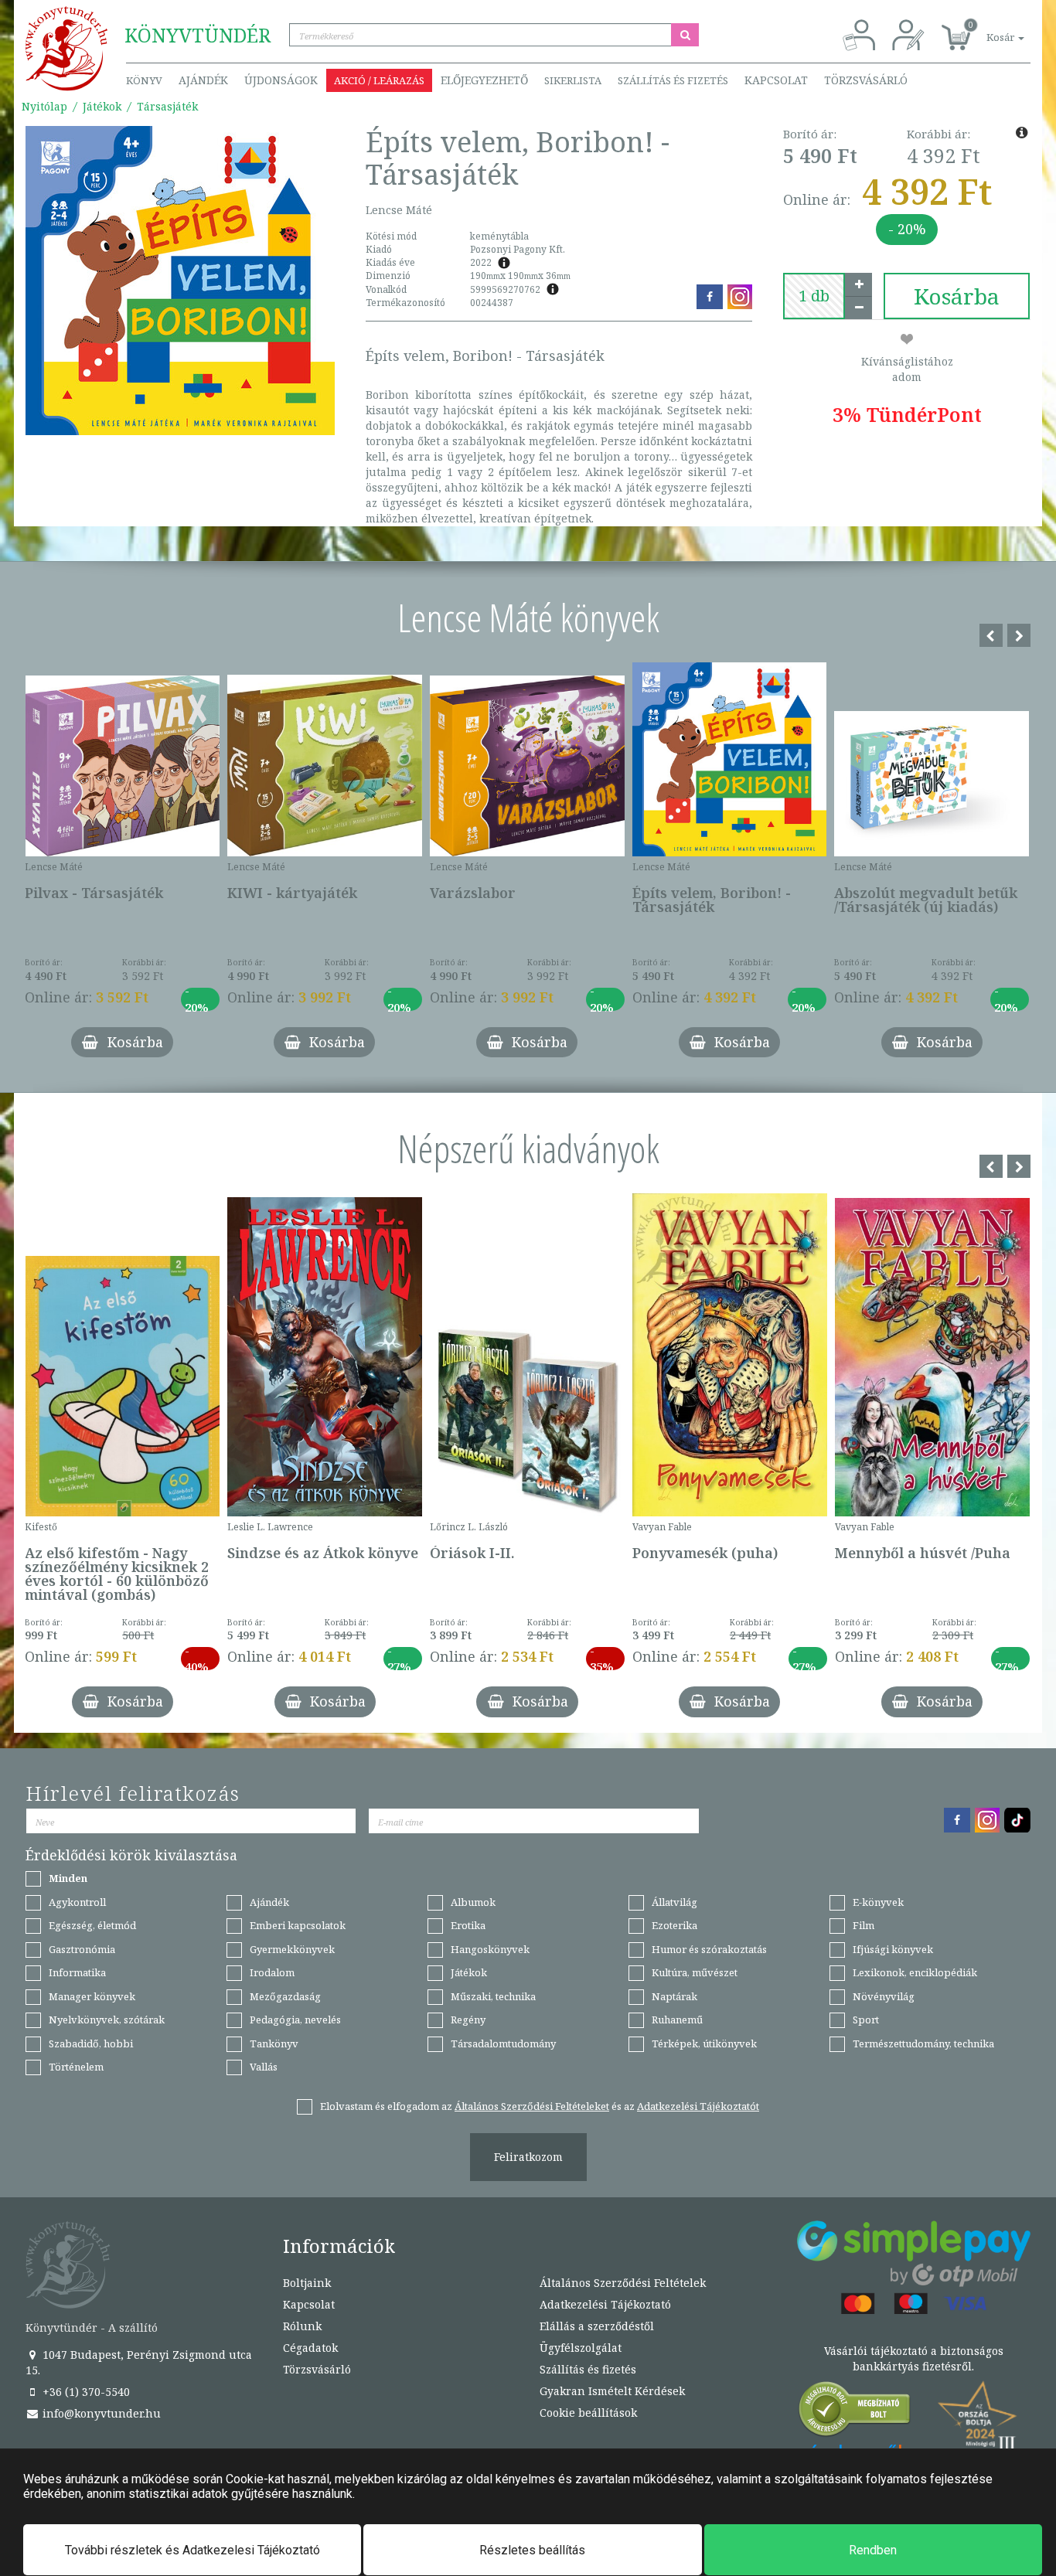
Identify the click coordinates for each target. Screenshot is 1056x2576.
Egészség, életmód (92, 1925)
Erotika (468, 1925)
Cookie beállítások (588, 2413)
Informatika (77, 1972)
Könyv (144, 80)
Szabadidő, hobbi (91, 2043)
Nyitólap (44, 106)
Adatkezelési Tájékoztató (605, 2304)
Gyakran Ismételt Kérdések (612, 2391)
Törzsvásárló (866, 80)
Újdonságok (281, 80)
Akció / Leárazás (379, 80)
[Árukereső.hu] (855, 2413)
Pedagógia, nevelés (295, 2020)
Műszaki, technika (493, 1996)
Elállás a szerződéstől (597, 2326)
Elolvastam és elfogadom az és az (540, 2106)
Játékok (102, 106)
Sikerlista (573, 80)
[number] (814, 296)
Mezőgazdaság (285, 1996)
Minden (68, 1878)
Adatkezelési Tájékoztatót (698, 2106)
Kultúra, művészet (695, 1972)
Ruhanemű (677, 2020)
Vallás (264, 2067)
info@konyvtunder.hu (100, 2413)
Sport (866, 2020)
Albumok (473, 1902)
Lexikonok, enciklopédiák (915, 1972)
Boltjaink (307, 2283)
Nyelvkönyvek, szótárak (107, 2020)
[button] (988, 29)
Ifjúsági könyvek (893, 1949)
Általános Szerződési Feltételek (623, 2283)
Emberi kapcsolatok (298, 1925)
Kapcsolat (776, 80)
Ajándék (203, 80)
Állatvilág (674, 1902)
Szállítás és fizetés (673, 80)
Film (864, 1925)
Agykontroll (77, 1902)
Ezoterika (674, 1925)
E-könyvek (878, 1902)
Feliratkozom (528, 2157)
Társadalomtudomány (503, 2043)
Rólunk (302, 2326)
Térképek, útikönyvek (704, 2043)
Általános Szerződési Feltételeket (532, 2106)
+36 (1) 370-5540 (85, 2392)
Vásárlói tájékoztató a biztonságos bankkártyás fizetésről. (914, 2358)
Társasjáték (167, 106)
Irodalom (272, 1972)
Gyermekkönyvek (292, 1949)
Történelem (76, 2067)
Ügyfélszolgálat (581, 2348)
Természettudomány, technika (923, 2043)
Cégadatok (310, 2348)
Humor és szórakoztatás (709, 1949)
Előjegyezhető (484, 80)
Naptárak (674, 1996)
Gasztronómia (82, 1949)
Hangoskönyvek (490, 1949)
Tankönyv (274, 2043)
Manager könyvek (92, 1996)
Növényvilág (884, 1996)
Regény (468, 2020)
